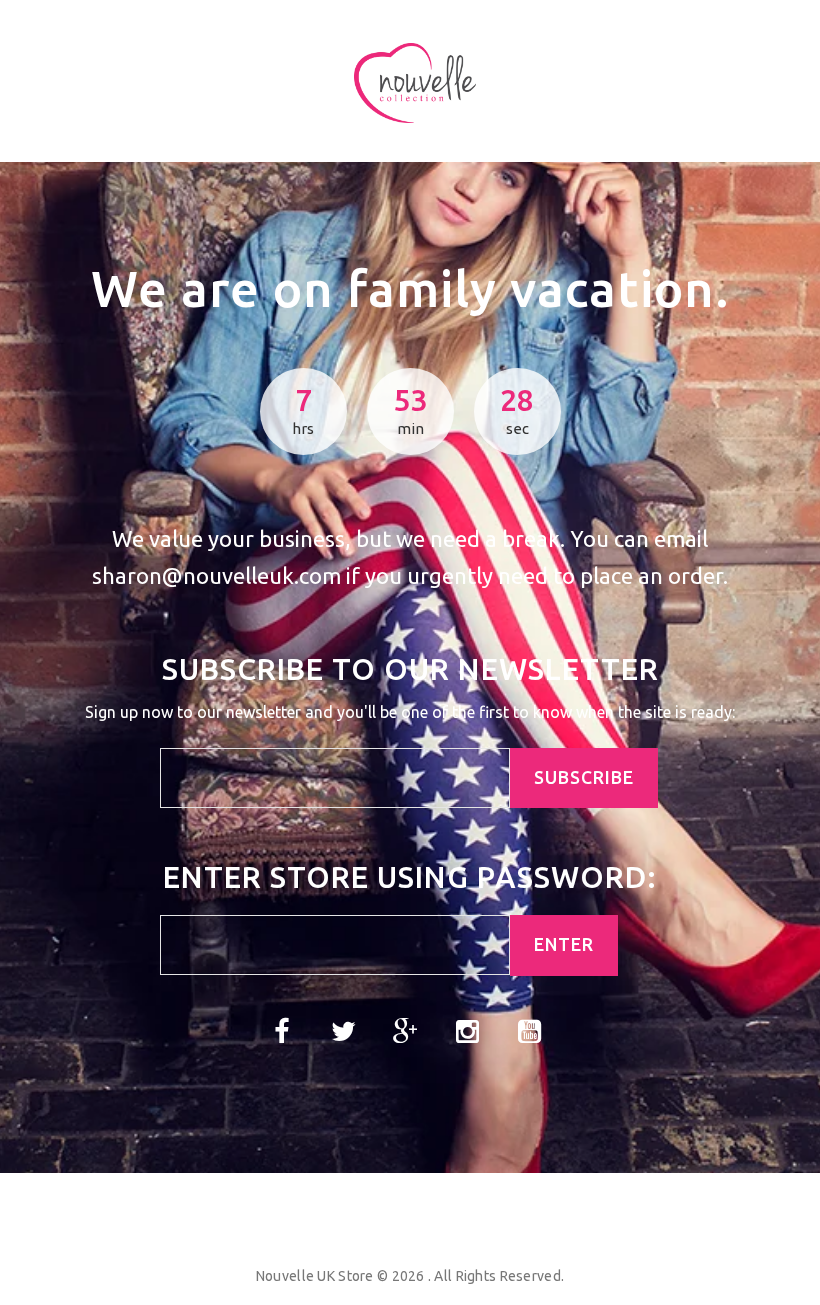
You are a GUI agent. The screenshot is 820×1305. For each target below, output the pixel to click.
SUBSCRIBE (584, 777)
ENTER (564, 944)
